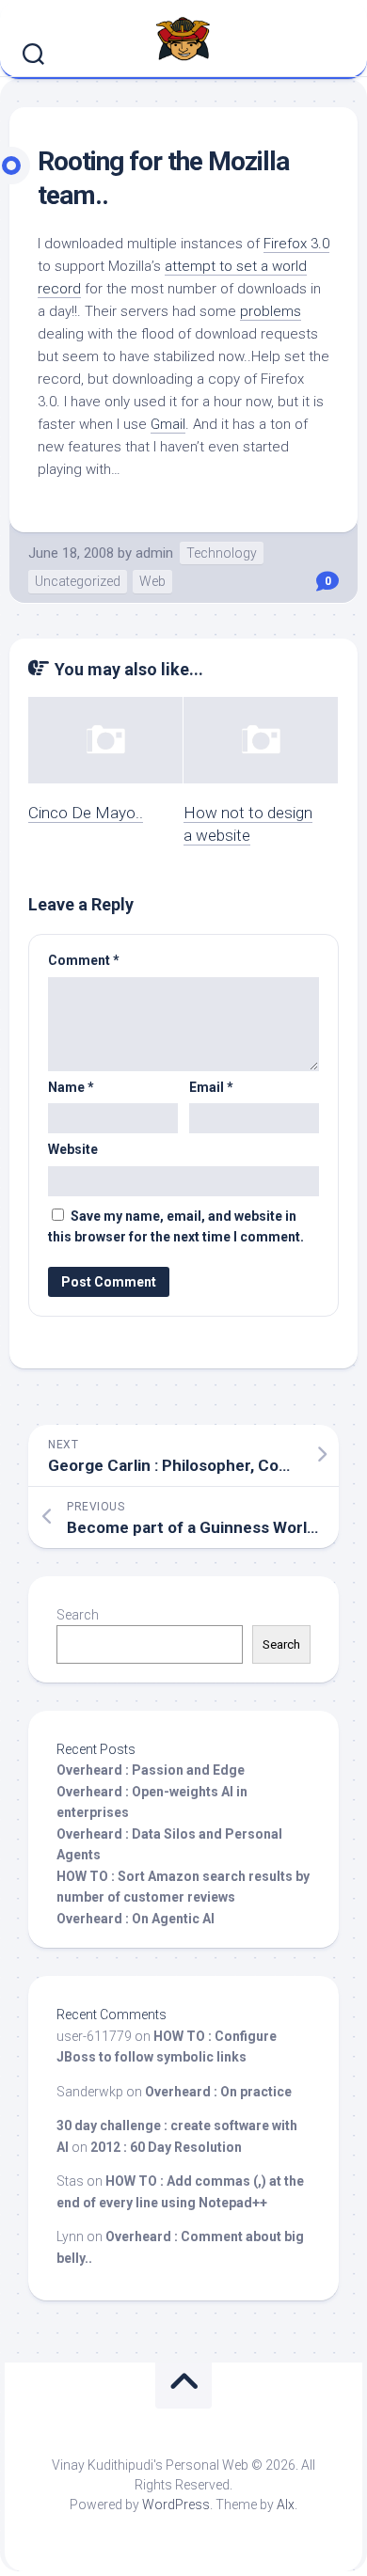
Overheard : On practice (218, 2092)
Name (71, 1087)
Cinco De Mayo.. (86, 813)
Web (152, 581)
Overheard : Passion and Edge (151, 1770)
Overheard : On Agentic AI (136, 1919)
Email (211, 1087)
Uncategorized (78, 581)
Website (73, 1149)
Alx (286, 2505)
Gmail (168, 424)
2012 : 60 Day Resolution (166, 2147)
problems (271, 311)
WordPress (176, 2505)
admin (154, 553)
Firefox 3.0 (296, 244)
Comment (84, 960)
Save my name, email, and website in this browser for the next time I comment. (176, 1227)
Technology (222, 553)
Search (78, 1615)
